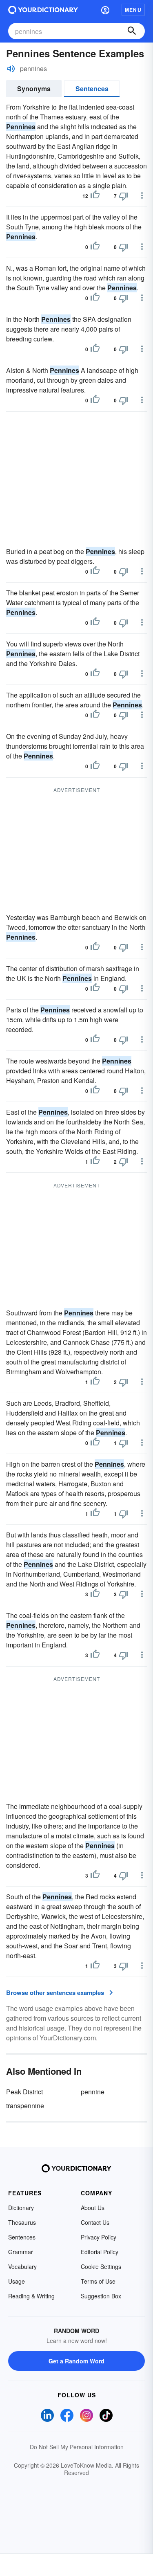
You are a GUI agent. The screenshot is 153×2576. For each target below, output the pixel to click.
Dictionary (21, 2208)
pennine (93, 2092)
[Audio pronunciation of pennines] (11, 69)
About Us (93, 2208)
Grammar (21, 2252)
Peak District (24, 2092)
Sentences (92, 89)
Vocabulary (22, 2266)
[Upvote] (95, 196)
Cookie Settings (101, 2266)
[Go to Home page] (43, 10)
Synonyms (34, 89)
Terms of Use (98, 2281)
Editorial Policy (100, 2252)
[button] (105, 10)
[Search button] (132, 31)
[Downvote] (124, 196)
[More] (142, 195)
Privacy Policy (99, 2237)
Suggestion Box (101, 2296)
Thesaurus (22, 2222)
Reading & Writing (31, 2296)
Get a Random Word (76, 2361)
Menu (133, 10)
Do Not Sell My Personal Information (77, 2447)
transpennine (25, 2106)
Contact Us (95, 2222)
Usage (17, 2281)
